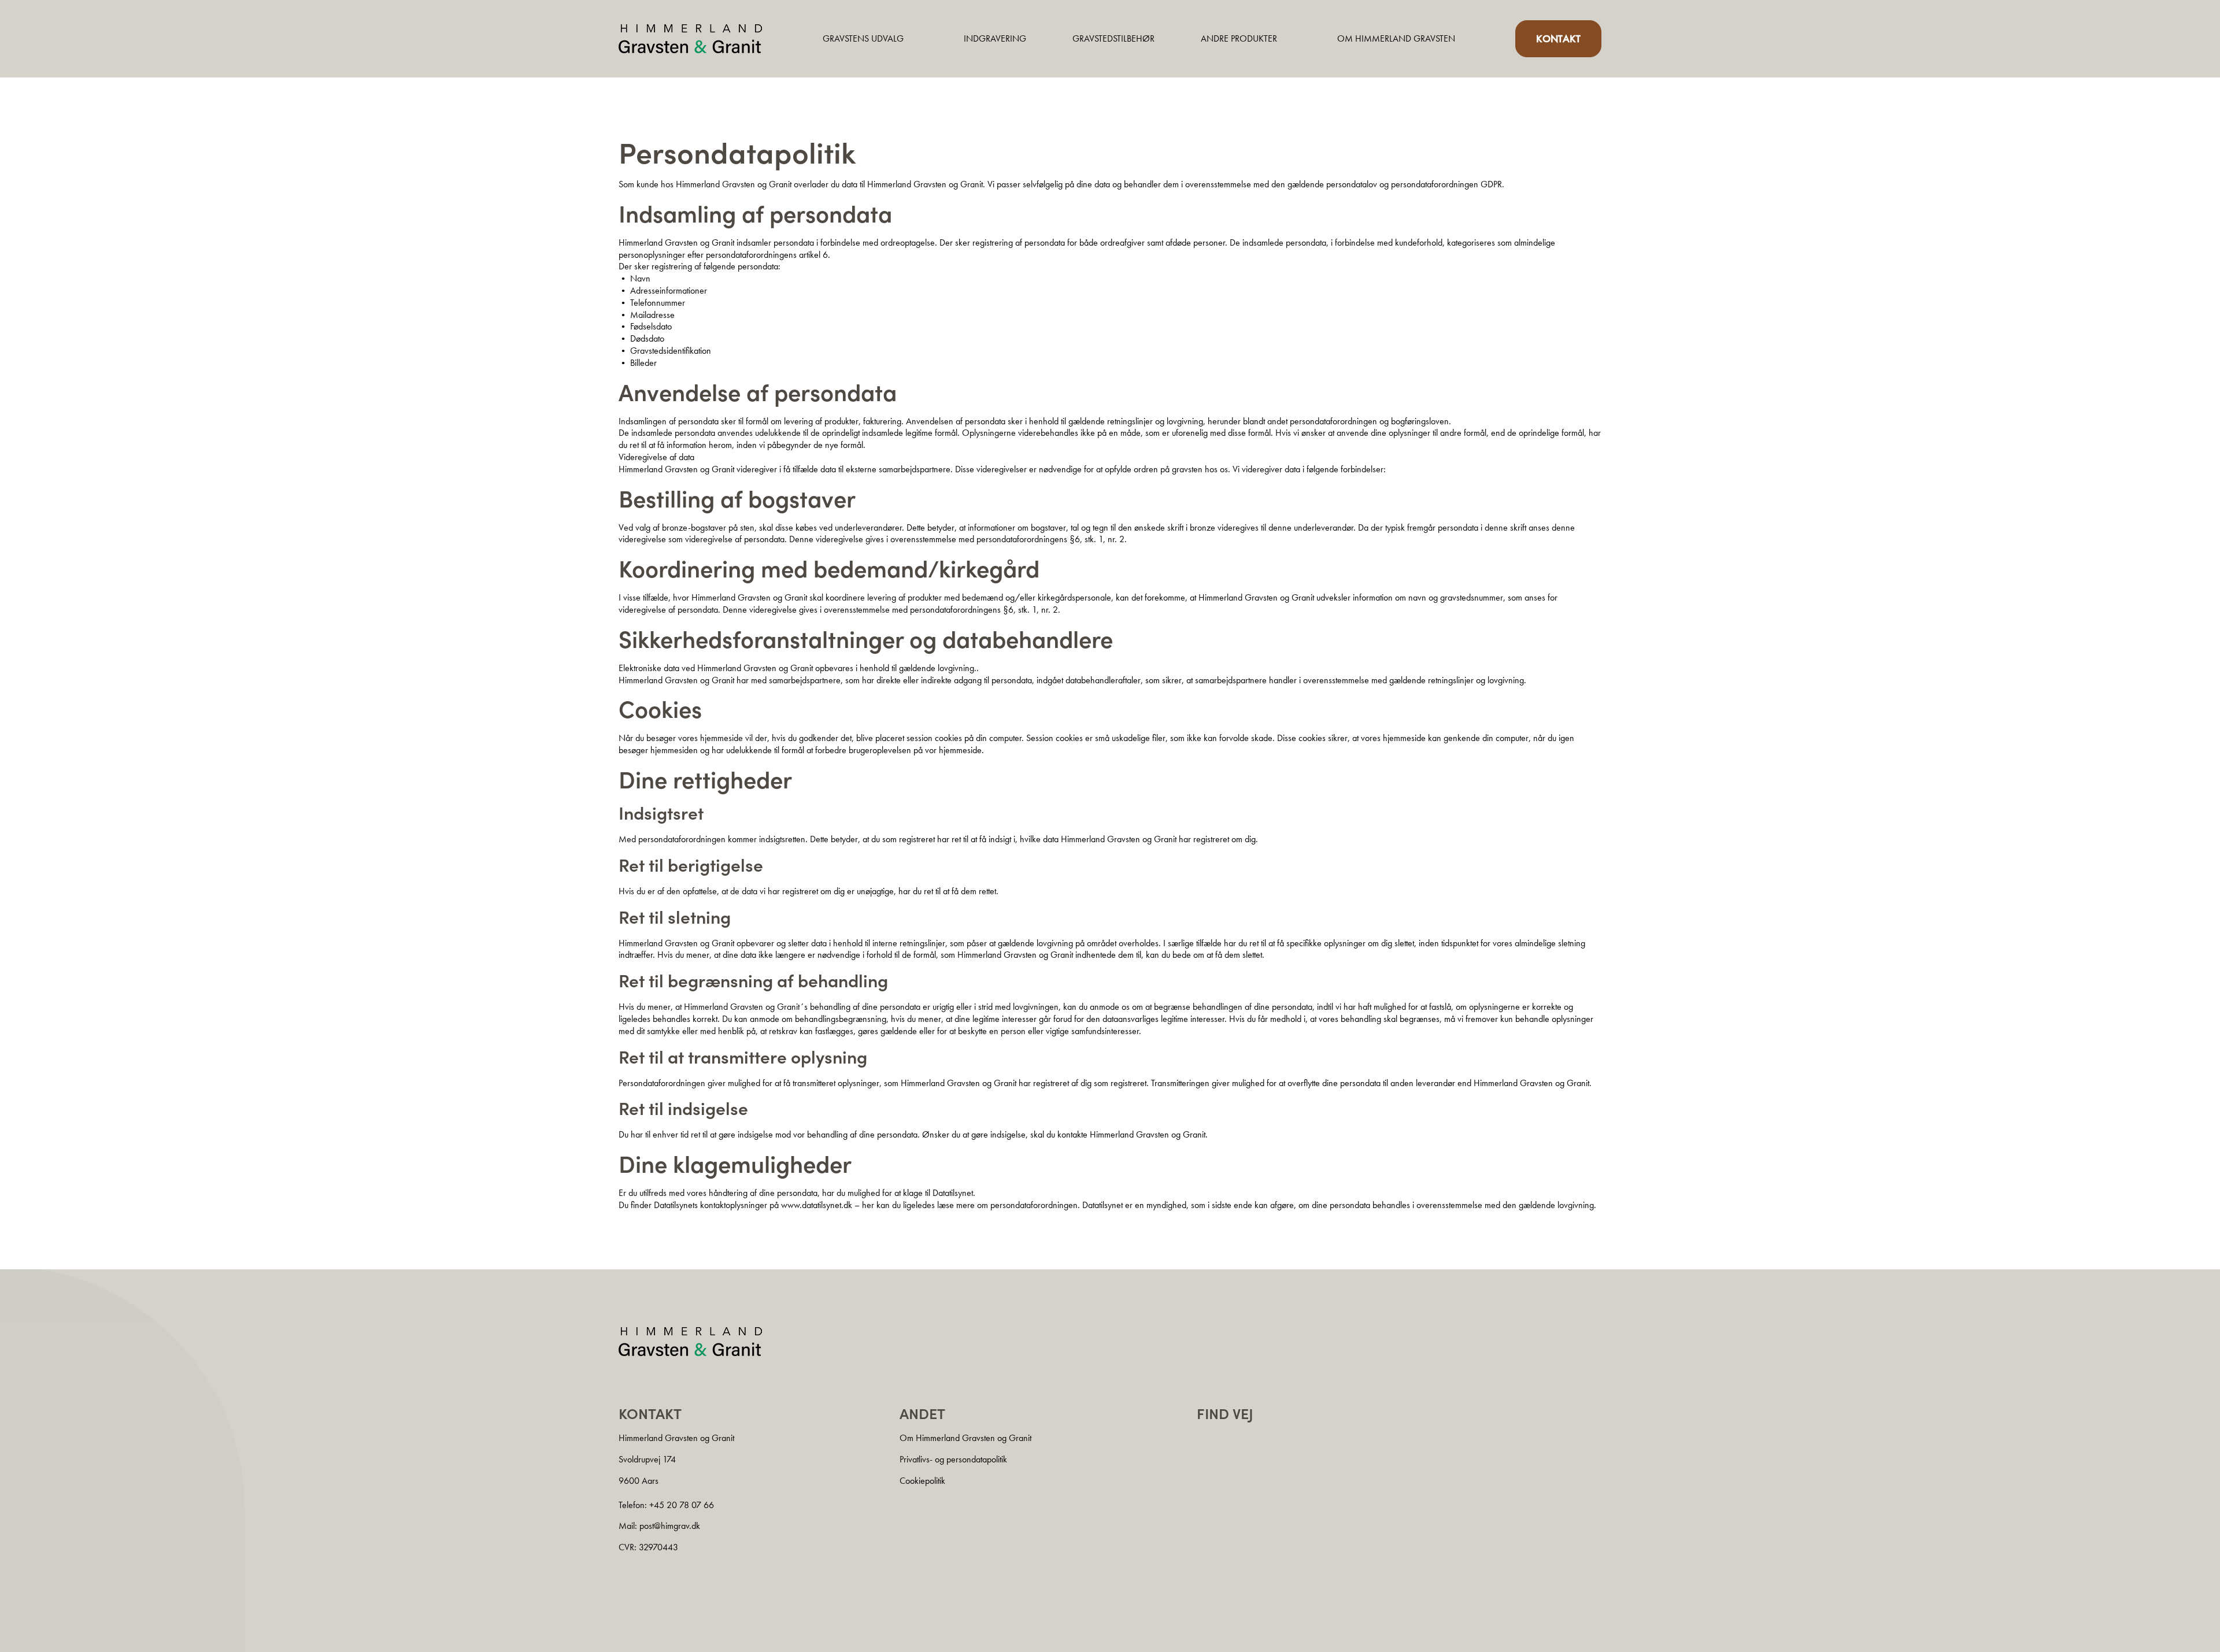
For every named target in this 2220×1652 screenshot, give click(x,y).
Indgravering (995, 38)
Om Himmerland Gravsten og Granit (965, 1438)
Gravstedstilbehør (1113, 38)
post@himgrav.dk (670, 1526)
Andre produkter (1239, 38)
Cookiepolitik (922, 1481)
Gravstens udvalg (863, 38)
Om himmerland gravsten (1396, 38)
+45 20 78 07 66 (682, 1505)
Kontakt (1558, 38)
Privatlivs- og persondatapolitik (953, 1459)
